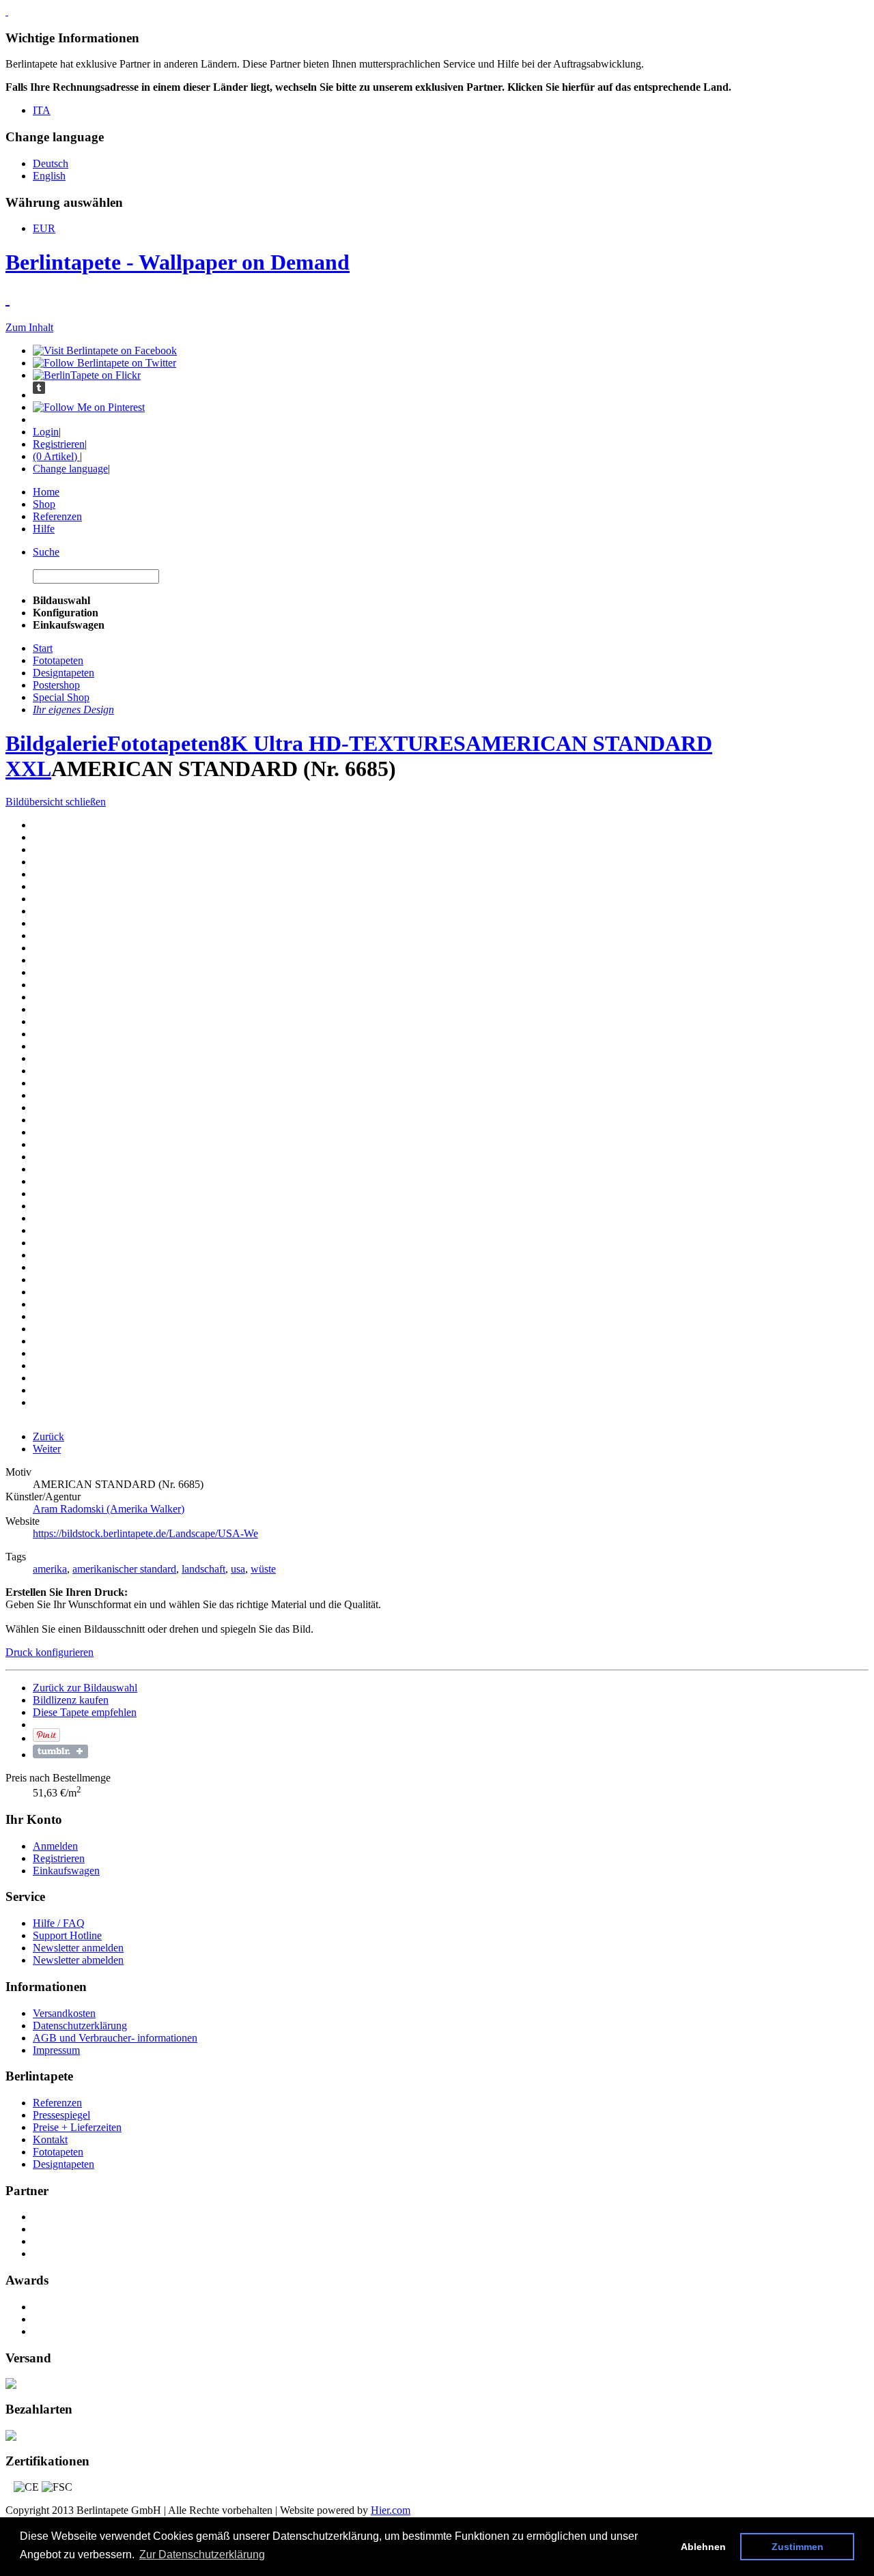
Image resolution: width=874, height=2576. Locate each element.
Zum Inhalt (29, 327)
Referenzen (57, 516)
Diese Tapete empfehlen (85, 1712)
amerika (50, 1569)
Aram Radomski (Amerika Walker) (109, 1509)
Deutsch (51, 163)
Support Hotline (67, 1935)
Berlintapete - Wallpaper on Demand (178, 262)
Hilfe (44, 529)
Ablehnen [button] (703, 2547)
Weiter (47, 1449)
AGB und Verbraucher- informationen (115, 2038)
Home (46, 492)
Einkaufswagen (66, 1871)
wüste (263, 1569)
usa (238, 1569)
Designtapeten (64, 2164)
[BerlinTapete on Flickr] (87, 375)
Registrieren (59, 444)
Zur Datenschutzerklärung (202, 2554)
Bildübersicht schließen (56, 802)
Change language (70, 469)
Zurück (48, 1436)
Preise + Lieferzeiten (77, 2127)
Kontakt (50, 2139)
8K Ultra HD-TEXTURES (343, 743)
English (49, 176)
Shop (44, 504)
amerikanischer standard (124, 1569)
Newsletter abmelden (78, 1960)
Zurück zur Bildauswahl (85, 1688)
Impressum (56, 2050)
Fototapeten (164, 743)
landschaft (203, 1569)
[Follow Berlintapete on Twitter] (104, 363)
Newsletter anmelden (78, 1948)
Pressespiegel (61, 2115)
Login (46, 432)
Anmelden (55, 1846)
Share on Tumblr (60, 1751)
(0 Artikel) (56, 456)
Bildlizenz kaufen (71, 1700)
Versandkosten (64, 2013)
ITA (42, 110)
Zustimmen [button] (798, 2547)
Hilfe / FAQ (59, 1923)
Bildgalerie (56, 743)
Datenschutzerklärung (80, 2026)
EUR (44, 228)
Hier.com (391, 2510)
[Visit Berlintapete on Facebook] (105, 350)
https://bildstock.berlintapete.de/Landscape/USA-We (145, 1533)
